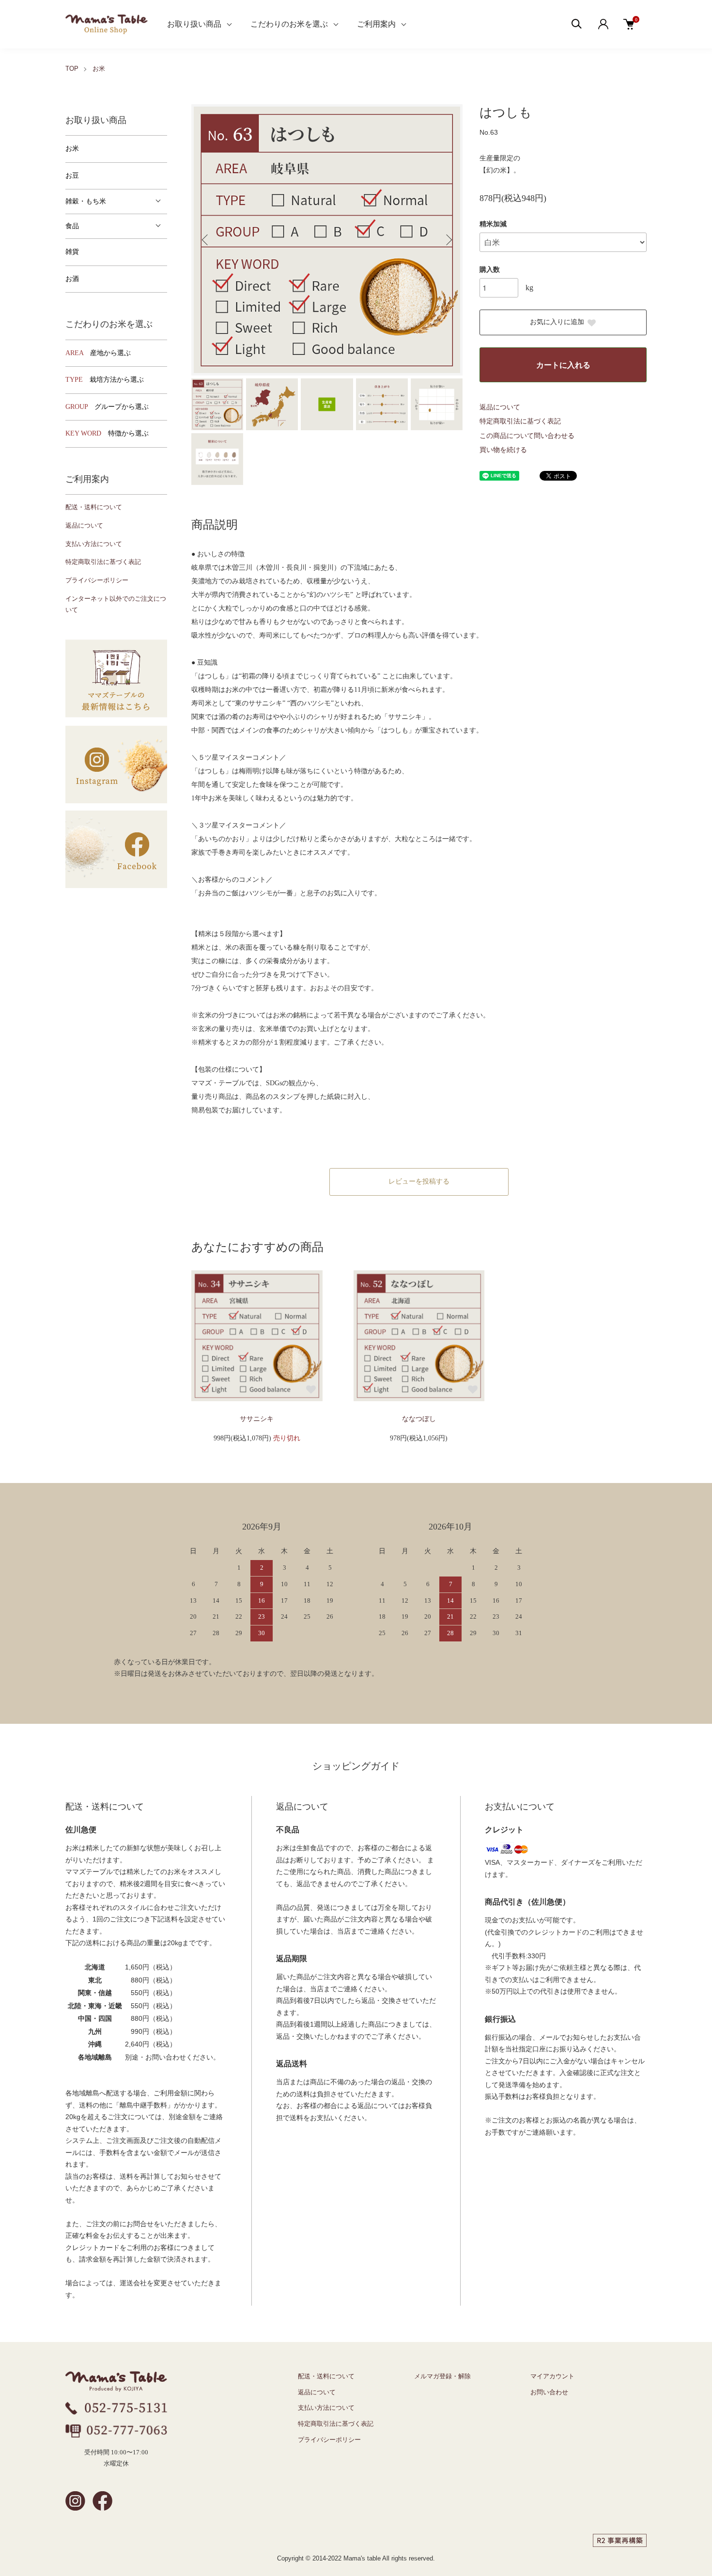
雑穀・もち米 (86, 201)
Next (448, 240)
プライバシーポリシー (97, 580)
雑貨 (72, 252)
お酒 (72, 279)
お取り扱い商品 (194, 24)
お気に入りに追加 (557, 322)
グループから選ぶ (107, 407)
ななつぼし (419, 1419)
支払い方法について (94, 544)
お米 (99, 69)
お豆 (72, 176)
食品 (72, 226)
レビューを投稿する (419, 1181)
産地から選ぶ (98, 353)
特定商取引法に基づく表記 (520, 421)
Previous (206, 240)
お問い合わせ (549, 2392)
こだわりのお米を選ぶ (289, 24)
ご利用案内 (376, 24)
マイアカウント (552, 2376)
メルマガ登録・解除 (442, 2376)
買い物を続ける (503, 450)
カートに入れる (563, 365)
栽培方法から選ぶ (105, 380)
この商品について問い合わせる (527, 436)
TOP (72, 69)
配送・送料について (94, 507)
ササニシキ (257, 1419)
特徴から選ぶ (107, 433)
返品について (500, 407)
